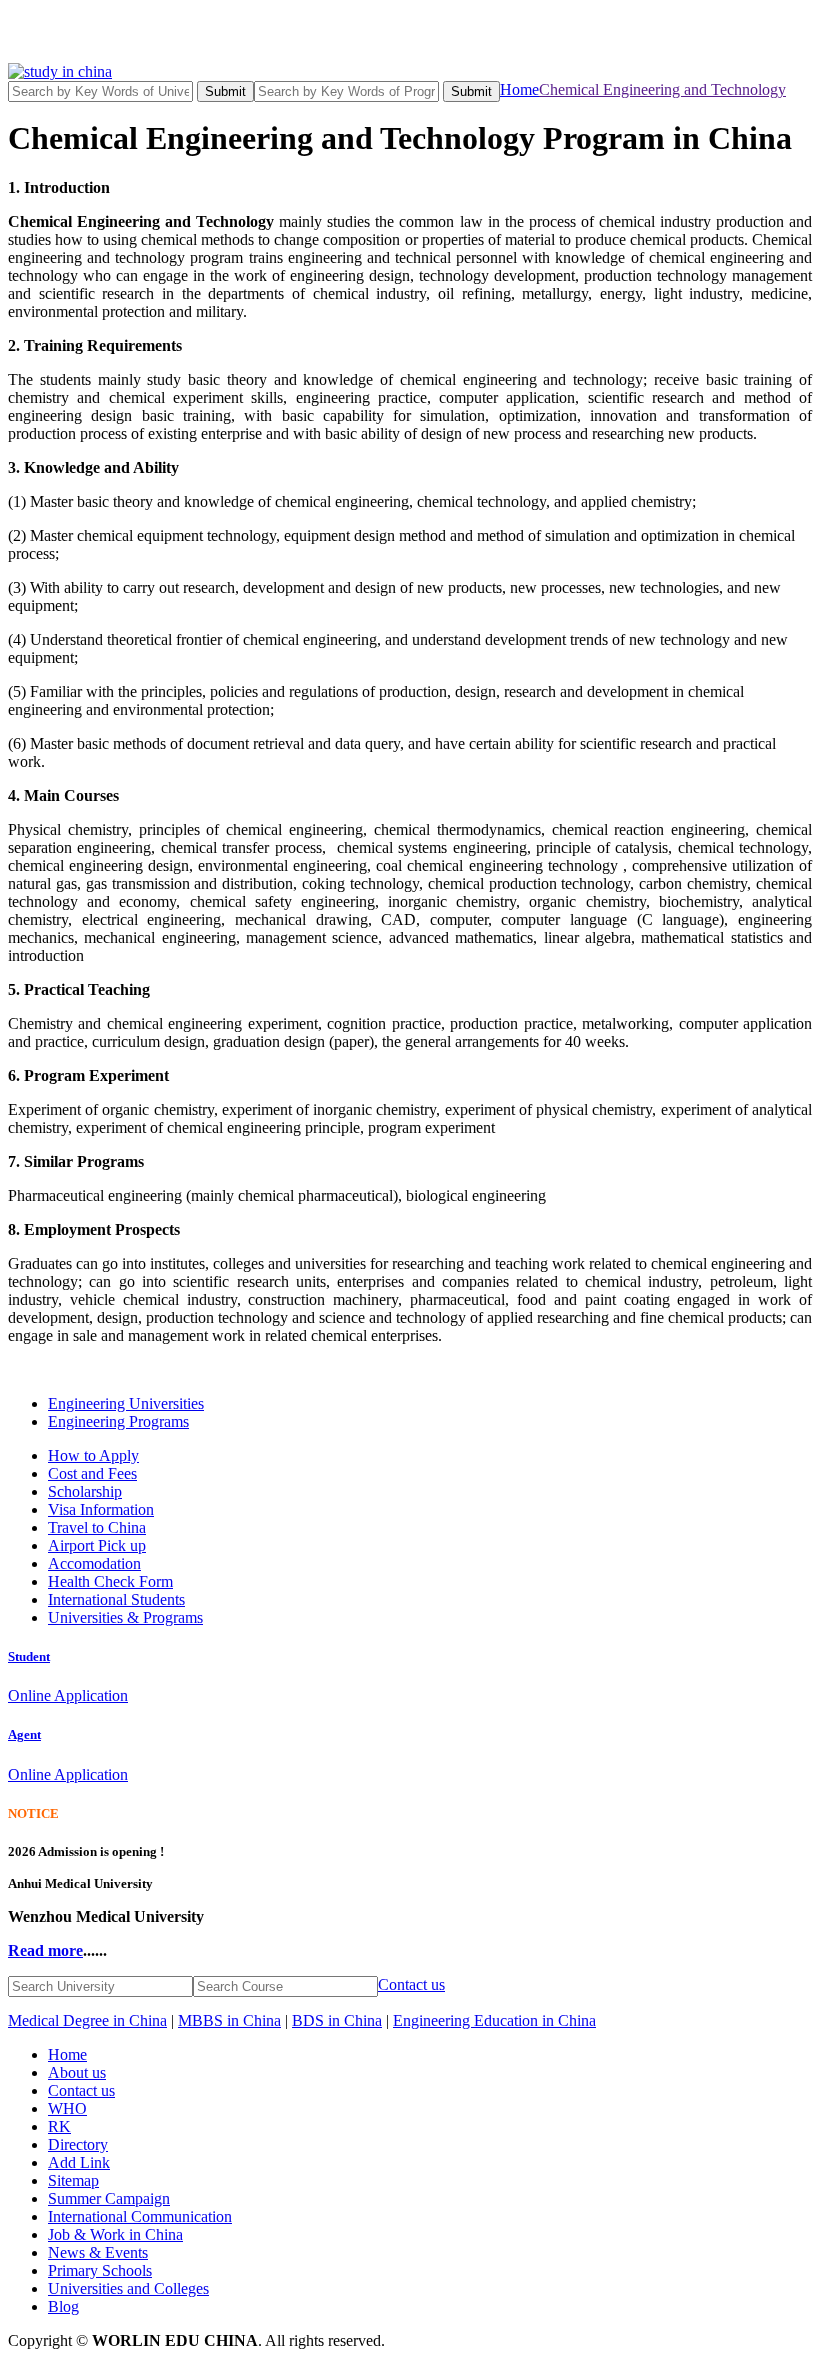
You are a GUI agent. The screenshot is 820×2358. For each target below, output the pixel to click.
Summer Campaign (109, 2198)
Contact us (411, 1984)
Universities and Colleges (128, 2288)
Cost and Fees (92, 1473)
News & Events (98, 2252)
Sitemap (73, 2180)
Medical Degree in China (87, 2020)
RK (59, 2126)
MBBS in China (229, 2020)
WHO (67, 2108)
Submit (225, 91)
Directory (78, 2144)
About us (77, 2072)
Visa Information (101, 1509)
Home (519, 89)
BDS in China (337, 2020)
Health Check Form (110, 1581)
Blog (63, 2306)
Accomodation (94, 1563)
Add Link (79, 2162)
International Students (116, 1599)
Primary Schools (100, 2270)
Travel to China (97, 1527)
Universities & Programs (125, 1617)
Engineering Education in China (494, 2020)
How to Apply (93, 1455)
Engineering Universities (126, 1403)
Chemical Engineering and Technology (662, 89)
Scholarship (85, 1491)
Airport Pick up (97, 1545)
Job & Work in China (115, 2234)
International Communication (140, 2216)
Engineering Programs (118, 1421)
